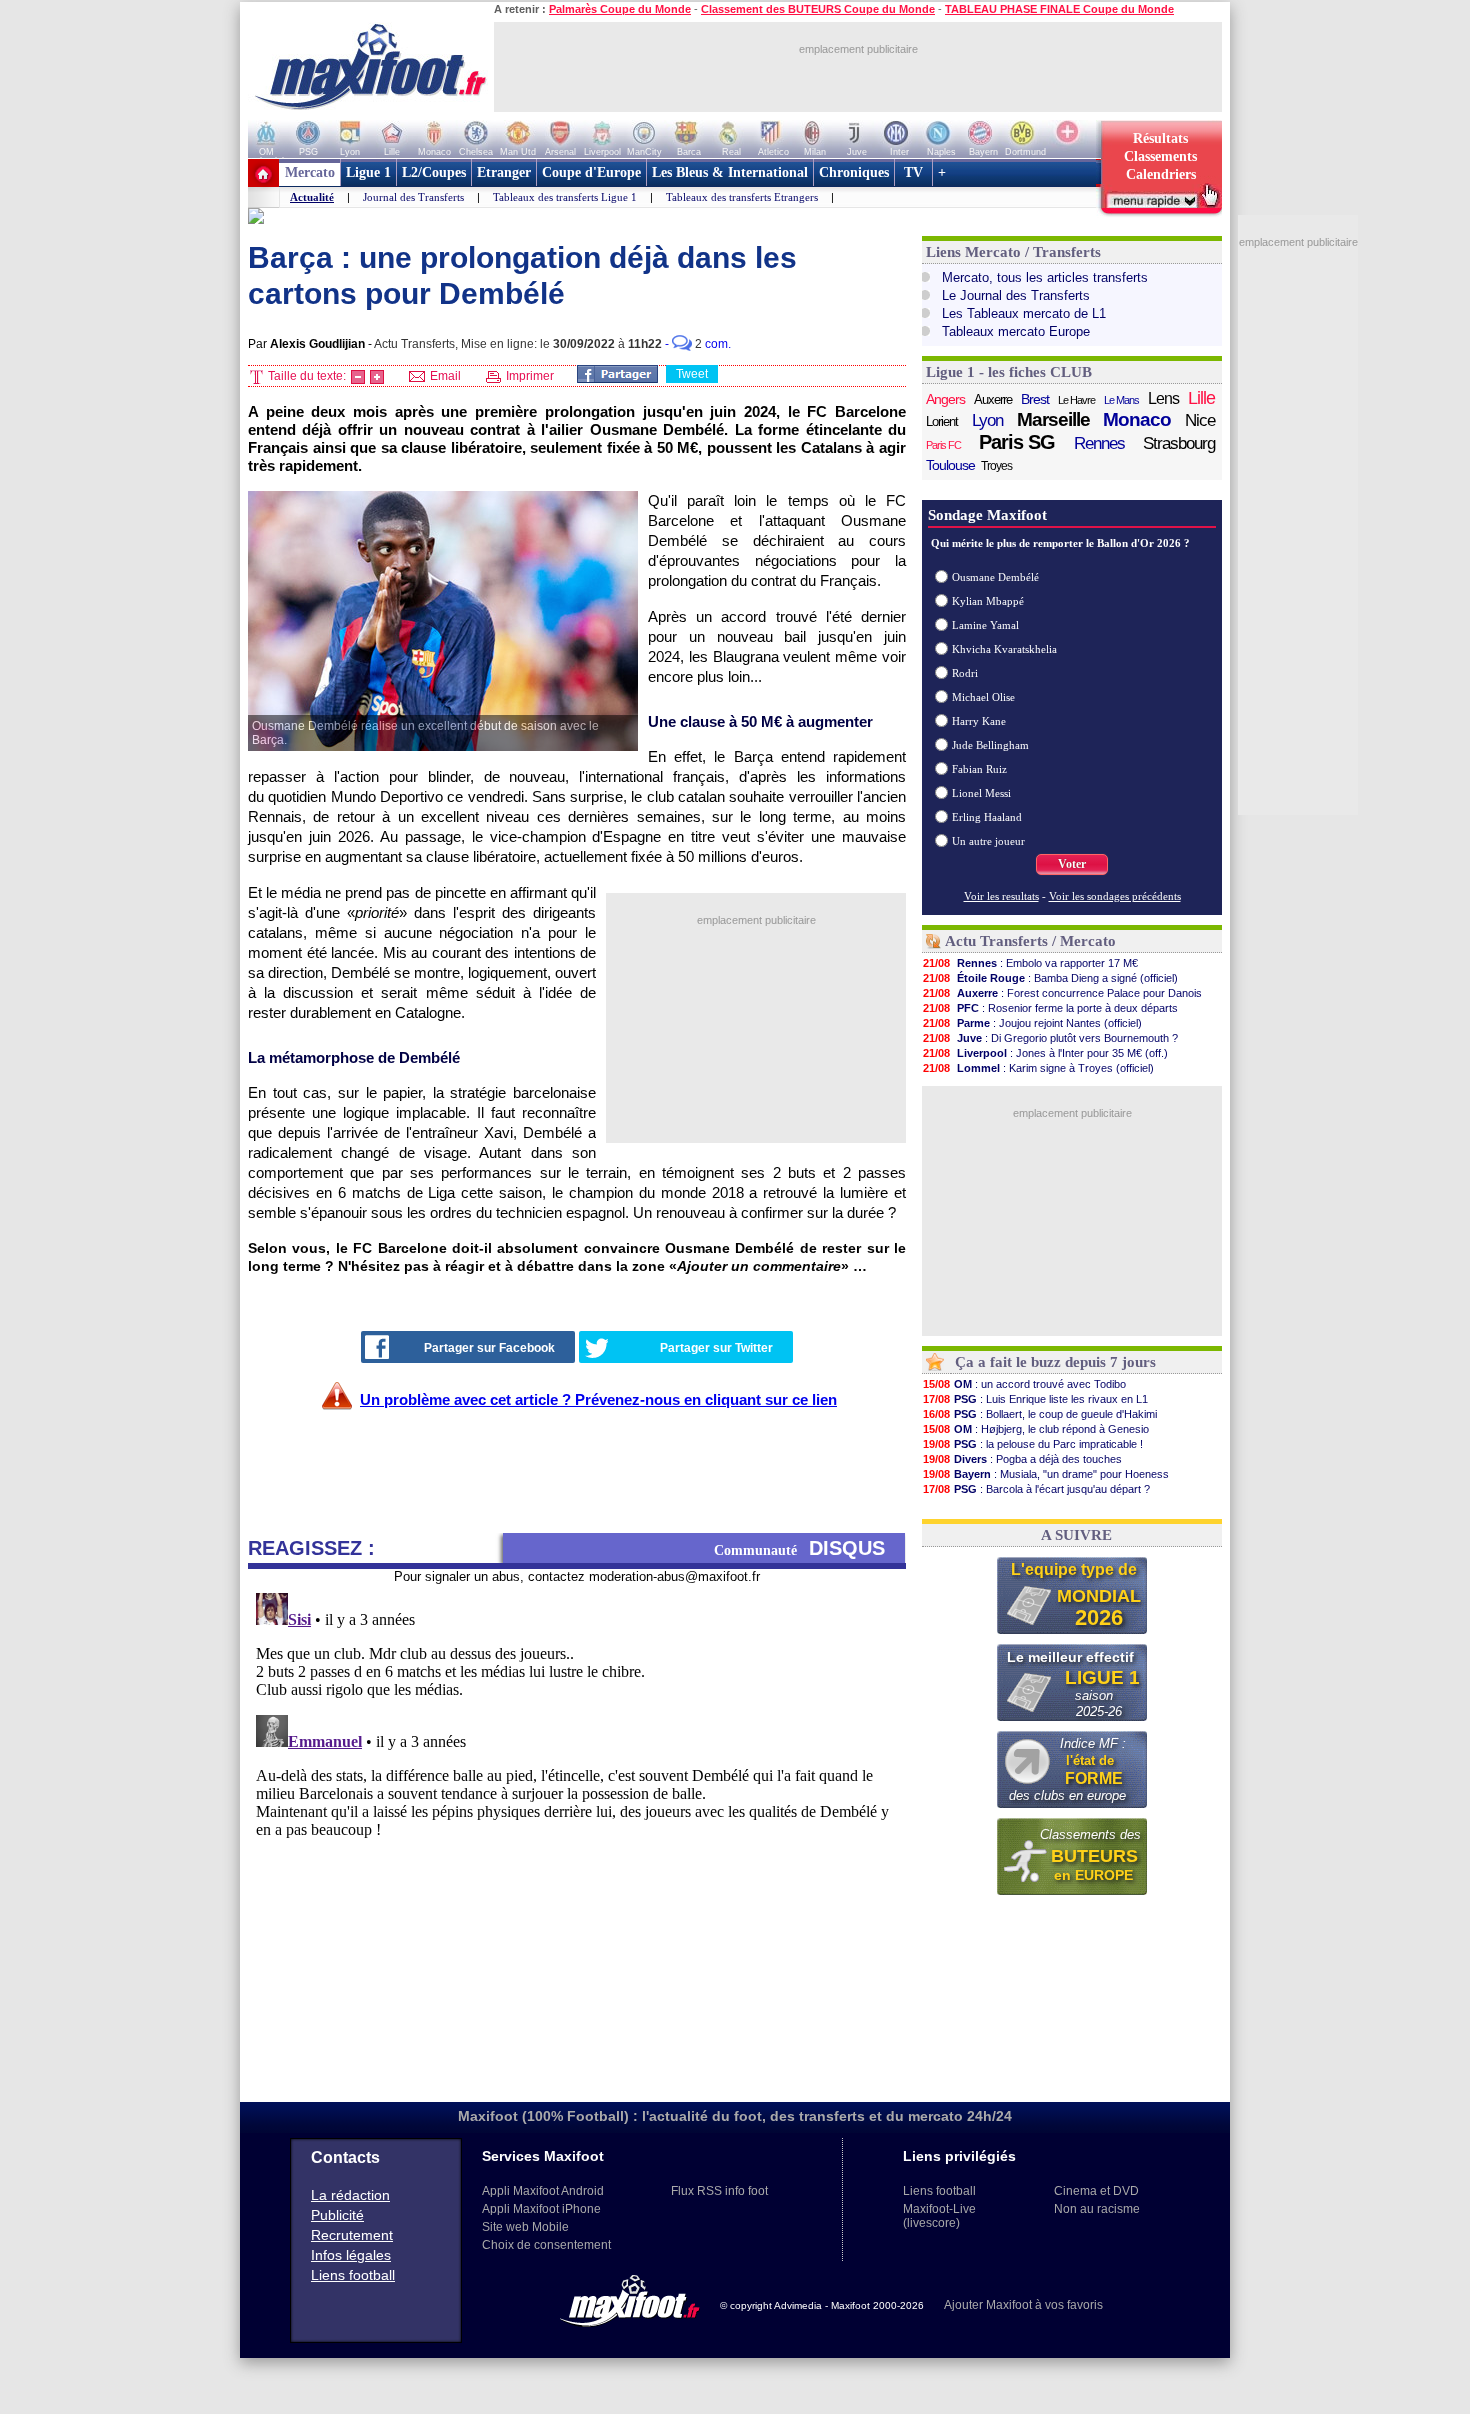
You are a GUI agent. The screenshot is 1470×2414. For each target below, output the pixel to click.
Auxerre (993, 399)
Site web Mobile (525, 2227)
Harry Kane (979, 721)
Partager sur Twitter (716, 1348)
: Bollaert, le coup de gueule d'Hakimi (1040, 1414)
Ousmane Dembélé (995, 577)
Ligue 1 (368, 172)
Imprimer (528, 376)
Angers (945, 399)
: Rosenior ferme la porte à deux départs (1050, 1008)
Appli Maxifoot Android (543, 2191)
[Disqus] (577, 1835)
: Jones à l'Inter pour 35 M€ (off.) (1045, 1053)
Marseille (1053, 420)
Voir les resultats (1001, 896)
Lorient (942, 421)
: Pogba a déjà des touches (1022, 1459)
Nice (1200, 420)
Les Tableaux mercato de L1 (1024, 313)
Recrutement (352, 2235)
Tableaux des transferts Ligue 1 (565, 197)
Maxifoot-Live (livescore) (939, 2216)
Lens (1163, 398)
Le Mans (1121, 400)
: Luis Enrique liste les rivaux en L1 (1035, 1399)
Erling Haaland (987, 817)
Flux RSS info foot (719, 2191)
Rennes (1099, 443)
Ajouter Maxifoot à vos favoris (1023, 2305)
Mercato (310, 172)
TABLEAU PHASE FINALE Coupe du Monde (1059, 9)
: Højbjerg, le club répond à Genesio (1036, 1429)
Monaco (1137, 420)
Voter (1072, 864)
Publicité (337, 2215)
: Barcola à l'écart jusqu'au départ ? (1036, 1489)
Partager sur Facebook (489, 1348)
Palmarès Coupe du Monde (620, 9)
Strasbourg (1179, 443)
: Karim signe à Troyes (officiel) (1038, 1068)
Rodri (965, 673)
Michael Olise (983, 697)
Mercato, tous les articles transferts (1045, 277)
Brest (1035, 399)
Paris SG (1017, 442)
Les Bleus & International (730, 172)
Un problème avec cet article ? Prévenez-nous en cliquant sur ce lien (598, 1399)
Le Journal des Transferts (1016, 295)
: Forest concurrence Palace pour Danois (1062, 993)
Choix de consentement (546, 2245)
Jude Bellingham (990, 745)
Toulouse (950, 465)
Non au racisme (1097, 2209)
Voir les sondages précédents (1115, 896)
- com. (698, 344)
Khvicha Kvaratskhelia (1004, 649)
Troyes (996, 466)
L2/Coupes (434, 172)
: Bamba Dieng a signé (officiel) (1050, 978)
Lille (1201, 398)
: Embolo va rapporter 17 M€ (1030, 963)
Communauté (799, 1548)
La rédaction (350, 2195)
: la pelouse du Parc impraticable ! (1033, 1444)
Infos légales (351, 2255)
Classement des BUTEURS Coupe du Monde (818, 9)
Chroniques (854, 172)
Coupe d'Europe (591, 172)
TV (913, 172)
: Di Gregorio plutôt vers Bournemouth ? (1050, 1038)
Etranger (504, 172)
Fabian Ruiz (979, 769)
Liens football (353, 2275)
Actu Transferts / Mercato (1030, 941)
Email (444, 376)
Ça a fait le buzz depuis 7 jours (1055, 1362)
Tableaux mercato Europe (1016, 331)
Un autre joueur (988, 841)
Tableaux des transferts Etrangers (742, 197)
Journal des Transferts (413, 197)
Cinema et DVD (1096, 2191)
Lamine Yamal (985, 625)
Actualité (312, 197)
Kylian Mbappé (988, 601)
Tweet (692, 374)
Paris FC (943, 445)
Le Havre (1076, 400)
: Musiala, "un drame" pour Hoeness (1046, 1474)
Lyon (987, 420)
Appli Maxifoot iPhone (541, 2209)
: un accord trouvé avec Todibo (1024, 1384)
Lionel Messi (981, 793)
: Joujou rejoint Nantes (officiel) (1032, 1023)
